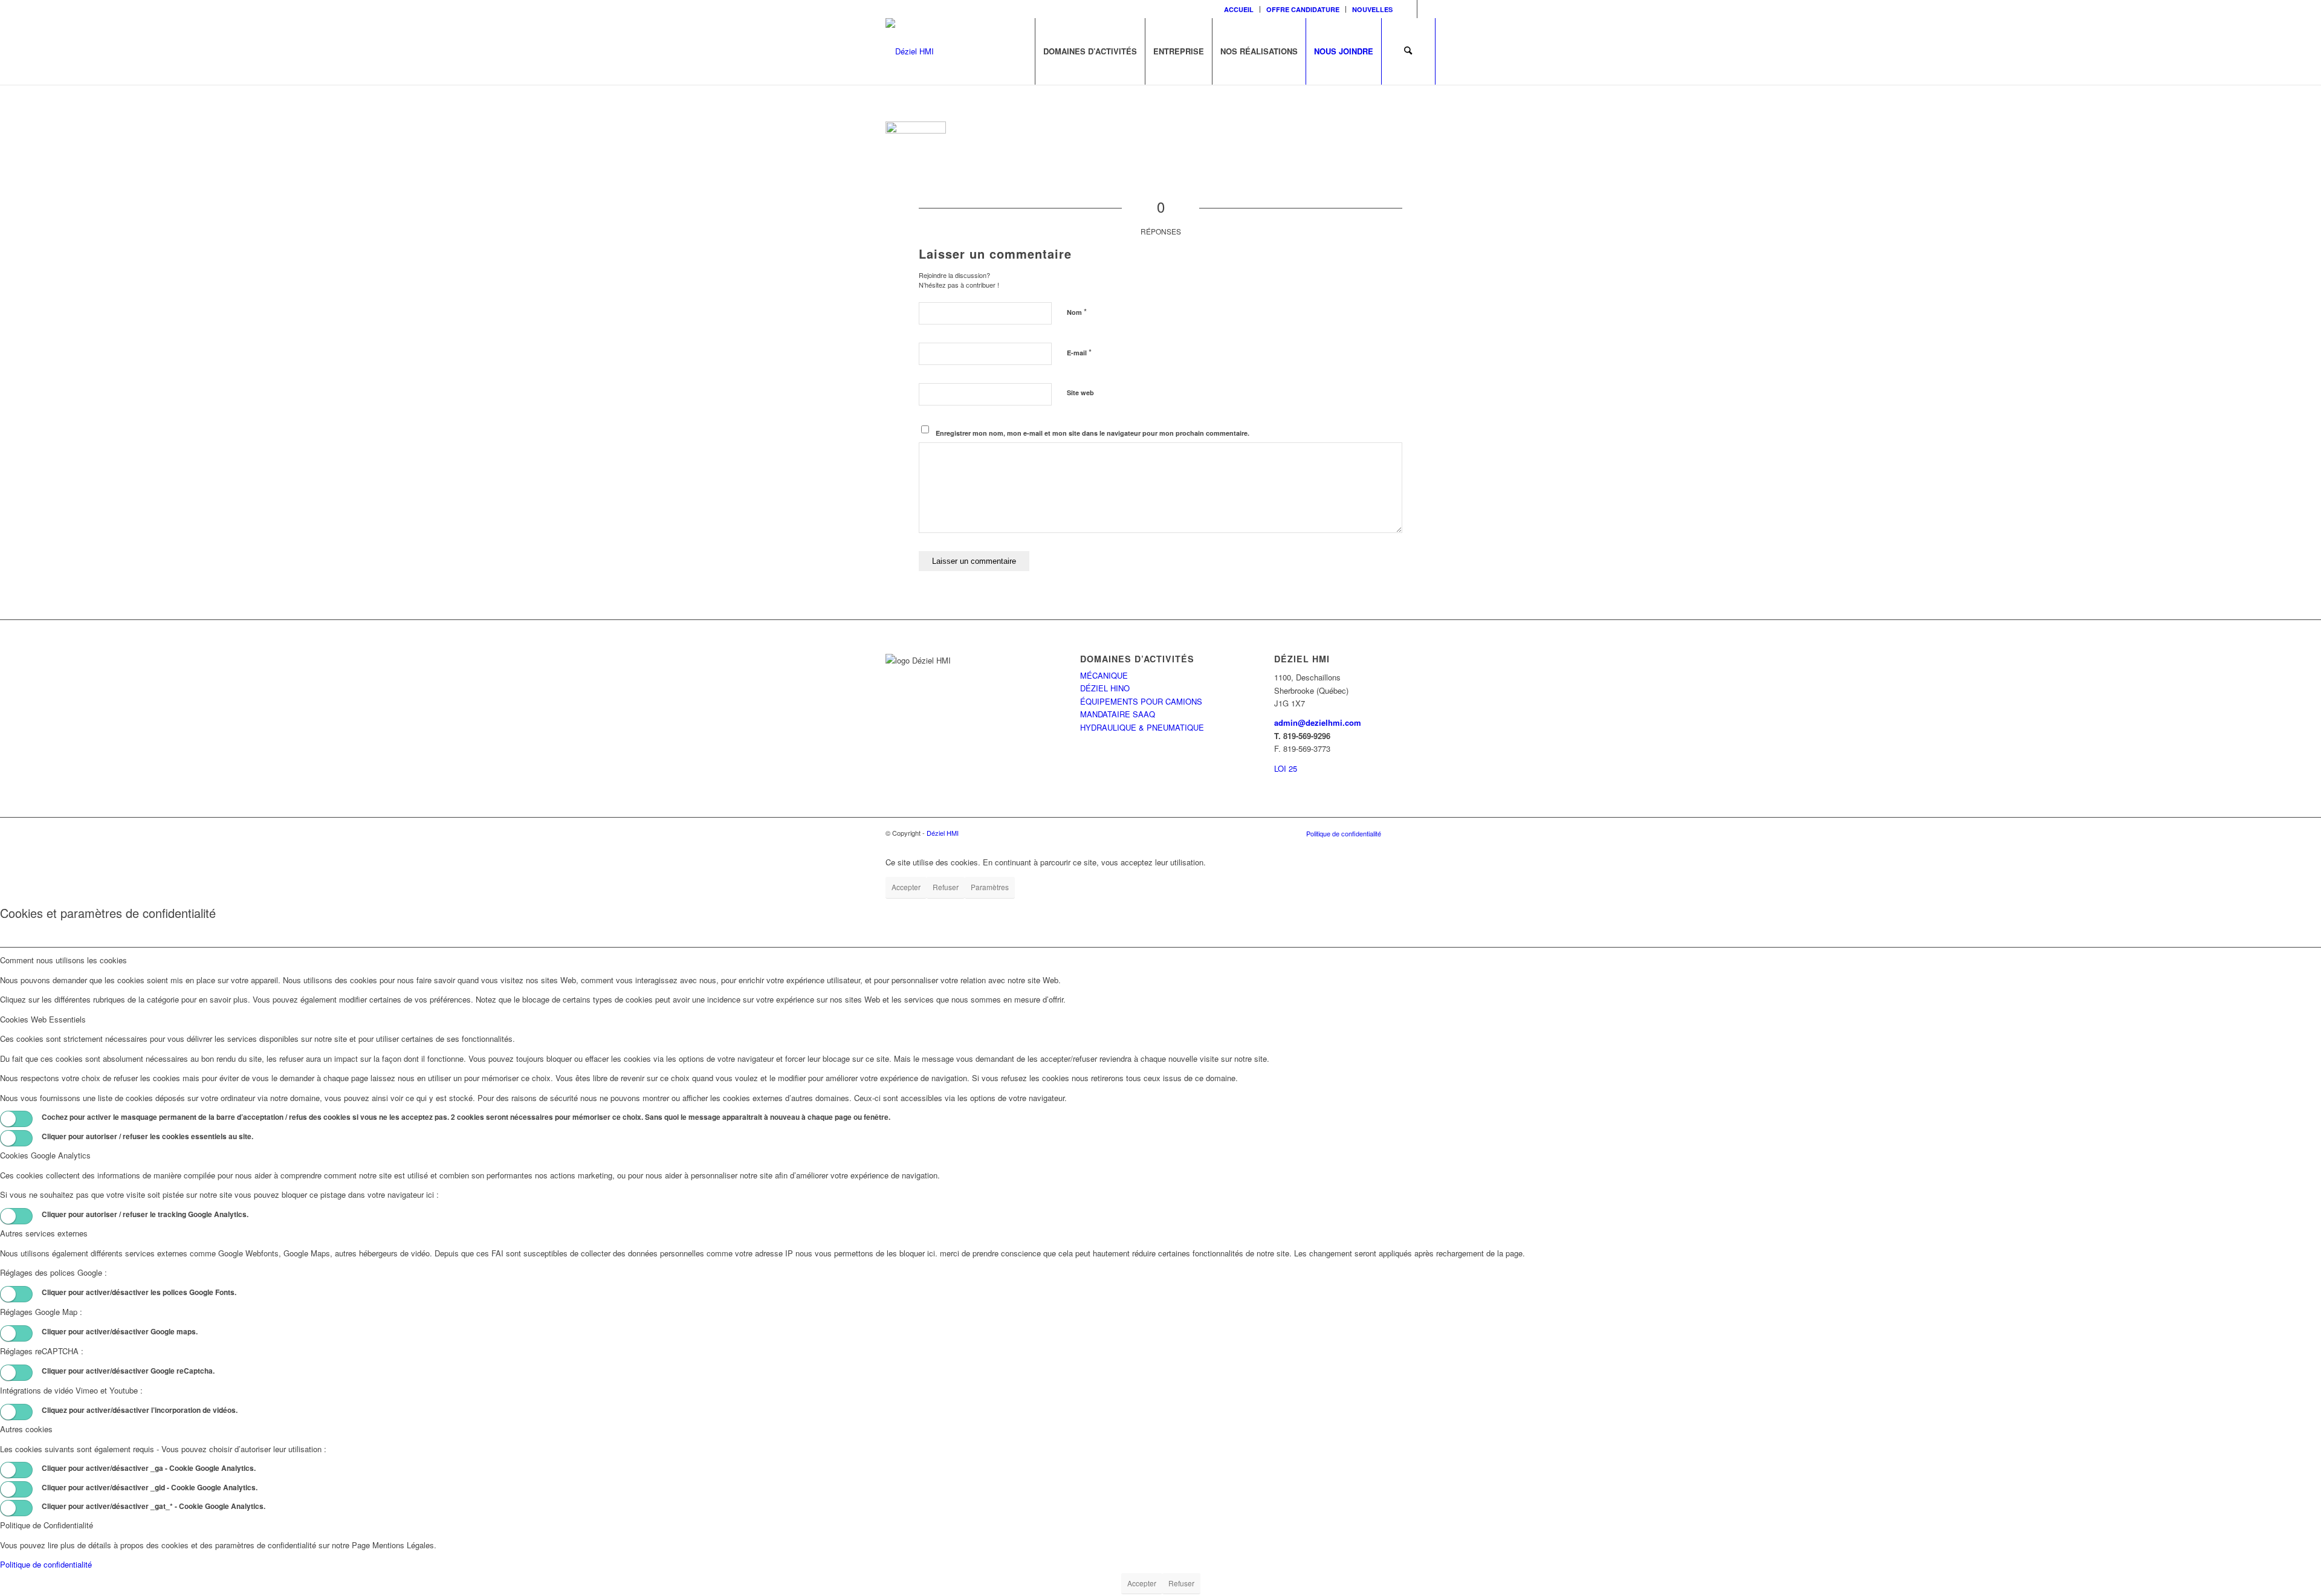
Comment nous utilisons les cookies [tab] (63, 960)
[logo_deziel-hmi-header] (910, 51)
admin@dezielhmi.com (1318, 722)
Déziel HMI (943, 833)
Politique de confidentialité (46, 1564)
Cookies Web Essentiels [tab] (43, 1019)
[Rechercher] (1408, 51)
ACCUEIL (1239, 9)
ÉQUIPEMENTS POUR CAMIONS (1141, 701)
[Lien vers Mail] (1426, 9)
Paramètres (990, 887)
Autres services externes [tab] (44, 1233)
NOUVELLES (1372, 9)
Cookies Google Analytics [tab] (45, 1155)
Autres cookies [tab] (26, 1429)
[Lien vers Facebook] (1408, 9)
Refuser (946, 887)
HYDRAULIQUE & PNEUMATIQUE (1142, 727)
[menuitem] (1239, 9)
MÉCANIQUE (1104, 675)
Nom (1077, 312)
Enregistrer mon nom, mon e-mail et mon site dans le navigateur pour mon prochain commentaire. (1093, 433)
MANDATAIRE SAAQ (1118, 714)
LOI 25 (1286, 768)
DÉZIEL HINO (1105, 688)
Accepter (906, 887)
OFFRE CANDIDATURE (1303, 9)
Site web (1080, 393)
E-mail (1079, 352)
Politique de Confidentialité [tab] (47, 1525)
